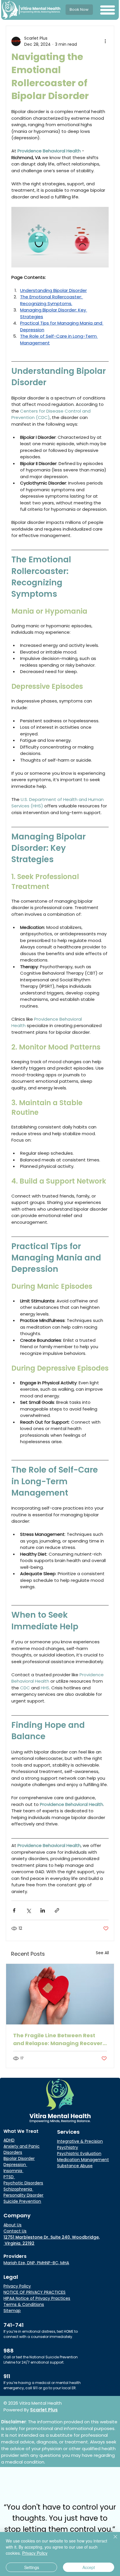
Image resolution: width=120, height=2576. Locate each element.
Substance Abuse (75, 2166)
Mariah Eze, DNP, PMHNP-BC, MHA (36, 2263)
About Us (13, 2225)
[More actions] (105, 41)
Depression (15, 2165)
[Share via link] (57, 1910)
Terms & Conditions (24, 2304)
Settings (32, 2567)
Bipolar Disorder (19, 2158)
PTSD (9, 2177)
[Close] (112, 2540)
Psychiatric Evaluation (79, 2154)
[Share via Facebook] (14, 1910)
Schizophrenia (18, 2189)
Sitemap (12, 2311)
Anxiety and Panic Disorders (22, 2149)
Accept (89, 2567)
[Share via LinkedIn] (43, 1910)
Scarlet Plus (44, 2410)
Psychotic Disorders (23, 2183)
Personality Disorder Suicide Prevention (23, 2198)
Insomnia (13, 2171)
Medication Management (83, 2160)
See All (102, 1953)
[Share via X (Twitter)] (28, 1910)
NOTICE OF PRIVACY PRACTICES (35, 2292)
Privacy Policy (17, 2286)
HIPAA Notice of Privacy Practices (37, 2298)
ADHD (9, 2140)
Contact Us (15, 2231)
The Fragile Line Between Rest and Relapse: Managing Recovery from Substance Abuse (59, 2039)
